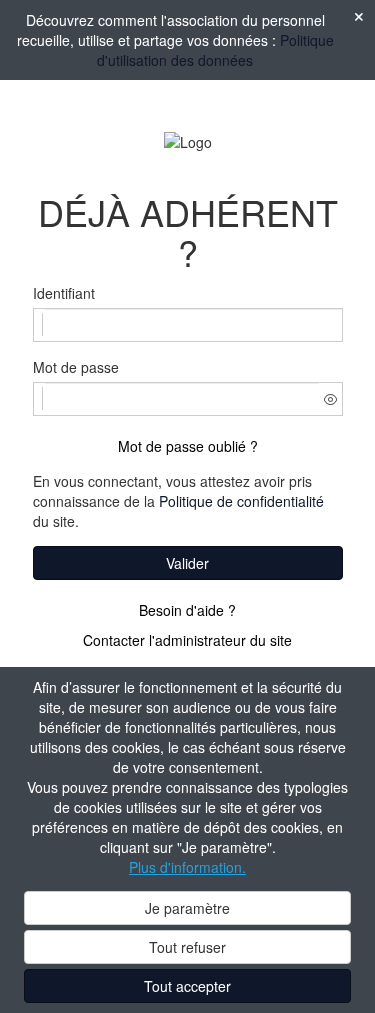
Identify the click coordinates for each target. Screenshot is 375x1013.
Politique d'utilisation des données (215, 50)
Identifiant (64, 293)
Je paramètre (187, 908)
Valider (187, 563)
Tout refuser (187, 947)
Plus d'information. (187, 867)
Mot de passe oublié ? (188, 446)
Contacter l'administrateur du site (187, 640)
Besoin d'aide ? (187, 610)
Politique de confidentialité (241, 501)
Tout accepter (187, 986)
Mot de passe (76, 367)
